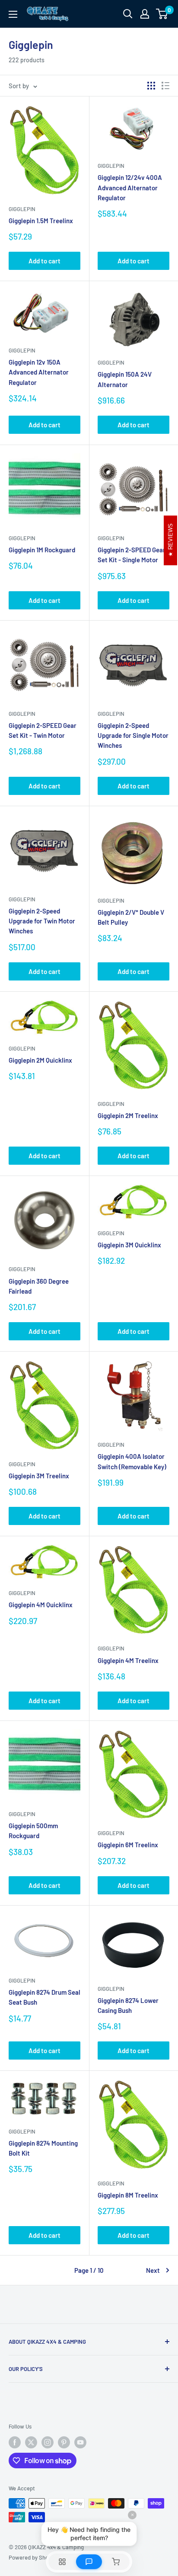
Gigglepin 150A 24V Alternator (125, 379)
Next (153, 2270)
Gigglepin (22, 209)
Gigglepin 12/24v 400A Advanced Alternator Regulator (130, 187)
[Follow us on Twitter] (31, 2442)
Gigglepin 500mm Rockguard (33, 1831)
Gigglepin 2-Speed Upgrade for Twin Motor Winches (42, 921)
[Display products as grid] (151, 86)
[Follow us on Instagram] (48, 2442)
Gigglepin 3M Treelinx (39, 1476)
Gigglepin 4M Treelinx (128, 1660)
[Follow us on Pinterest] (64, 2442)
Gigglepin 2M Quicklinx (40, 1060)
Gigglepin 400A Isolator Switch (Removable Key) (132, 1461)
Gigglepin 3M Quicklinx (129, 1245)
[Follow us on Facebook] (15, 2442)
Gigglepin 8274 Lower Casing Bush (128, 2005)
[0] (162, 14)
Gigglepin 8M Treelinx (128, 2195)
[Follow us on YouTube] (80, 2442)
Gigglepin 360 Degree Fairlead (39, 1286)
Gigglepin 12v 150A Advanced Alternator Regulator (39, 372)
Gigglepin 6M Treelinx (128, 1845)
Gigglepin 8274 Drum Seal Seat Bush (44, 1997)
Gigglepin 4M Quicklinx (41, 1605)
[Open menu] (13, 14)
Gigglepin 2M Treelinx (128, 1115)
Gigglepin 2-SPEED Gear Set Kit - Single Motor (132, 555)
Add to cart (44, 261)
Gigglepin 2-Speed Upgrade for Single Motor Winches (133, 735)
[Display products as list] (165, 86)
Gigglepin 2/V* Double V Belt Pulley (131, 917)
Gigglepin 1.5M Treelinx (41, 221)
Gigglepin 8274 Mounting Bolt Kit (43, 2148)
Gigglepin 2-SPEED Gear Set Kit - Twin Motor (43, 730)
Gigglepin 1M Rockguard (42, 550)
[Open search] (128, 14)
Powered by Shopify (33, 2557)
